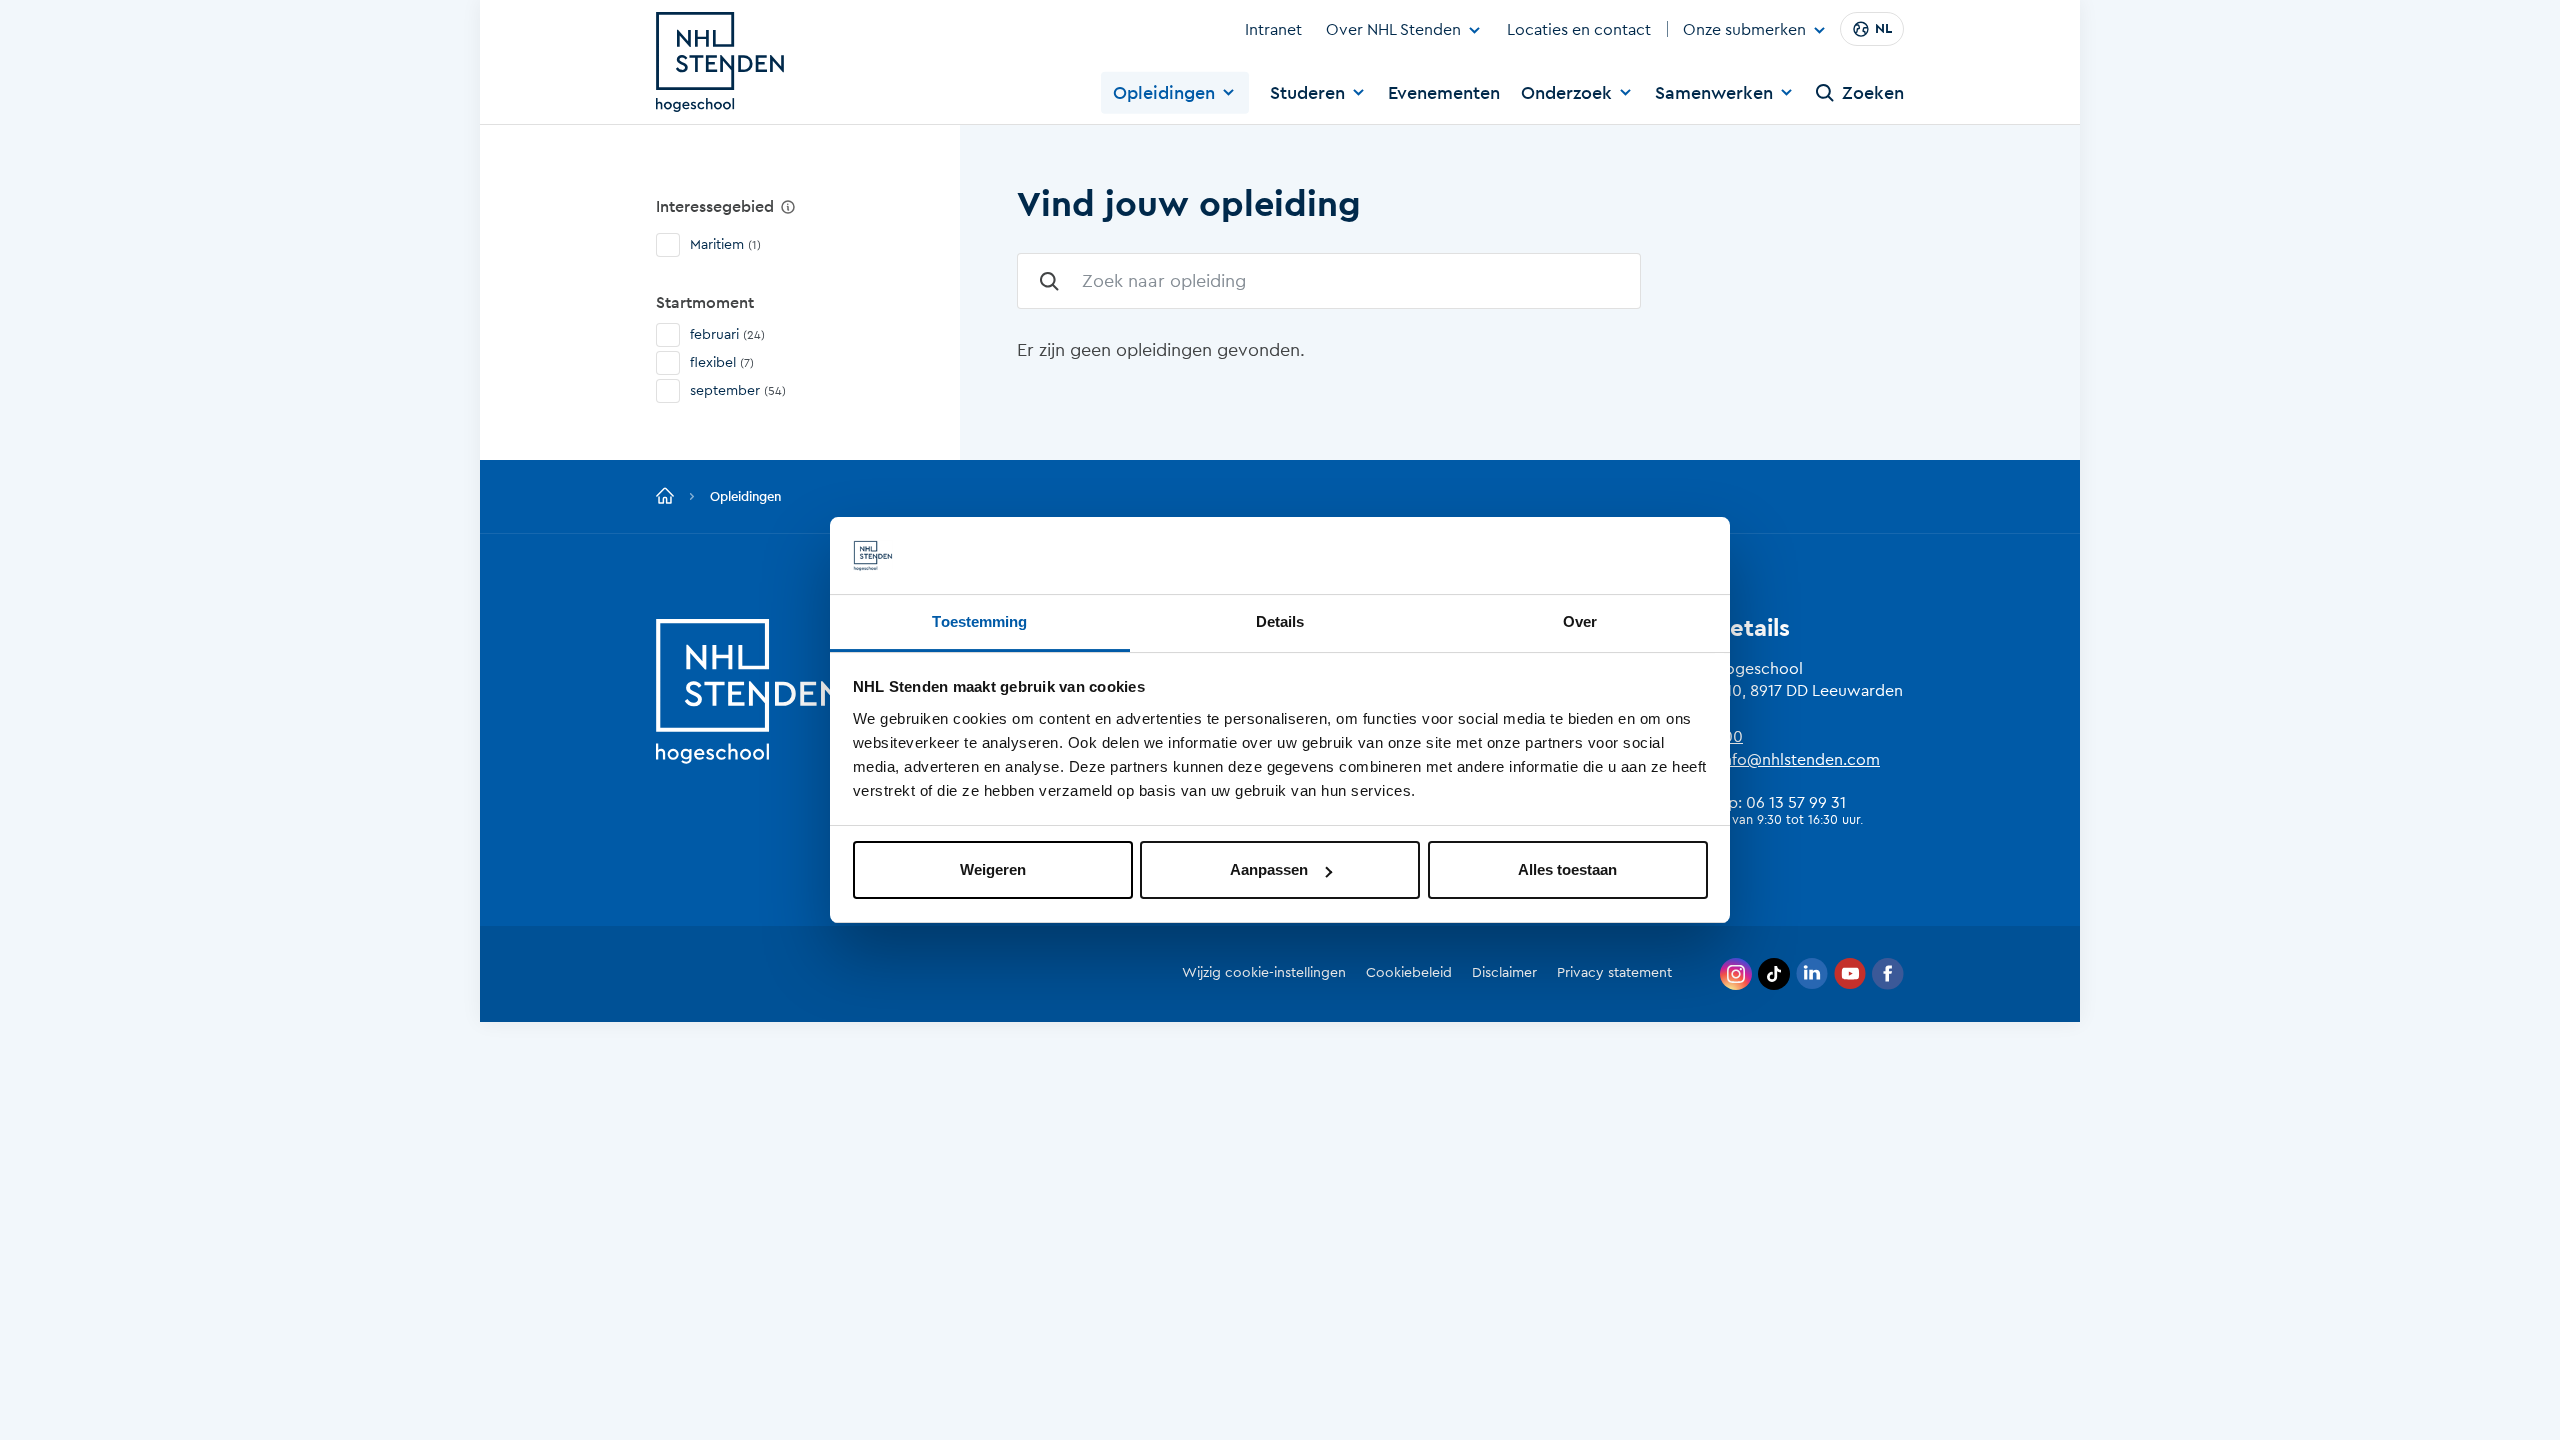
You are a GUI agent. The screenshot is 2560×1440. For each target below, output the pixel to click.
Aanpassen (1269, 869)
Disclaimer (1504, 973)
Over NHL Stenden (1393, 30)
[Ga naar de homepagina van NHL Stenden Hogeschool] (720, 62)
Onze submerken (1744, 31)
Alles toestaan (1567, 869)
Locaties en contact (1579, 30)
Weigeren (993, 869)
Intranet (1273, 30)
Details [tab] (1280, 621)
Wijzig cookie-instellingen (1264, 973)
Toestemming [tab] (979, 621)
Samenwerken (1714, 93)
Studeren (1307, 93)
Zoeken (1873, 93)
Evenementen (1444, 93)
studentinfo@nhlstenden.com (1771, 760)
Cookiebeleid (1409, 973)
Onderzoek (1566, 93)
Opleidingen (1164, 93)
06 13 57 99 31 (1796, 803)
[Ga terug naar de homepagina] (665, 497)
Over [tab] (1580, 621)
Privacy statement (1614, 973)
